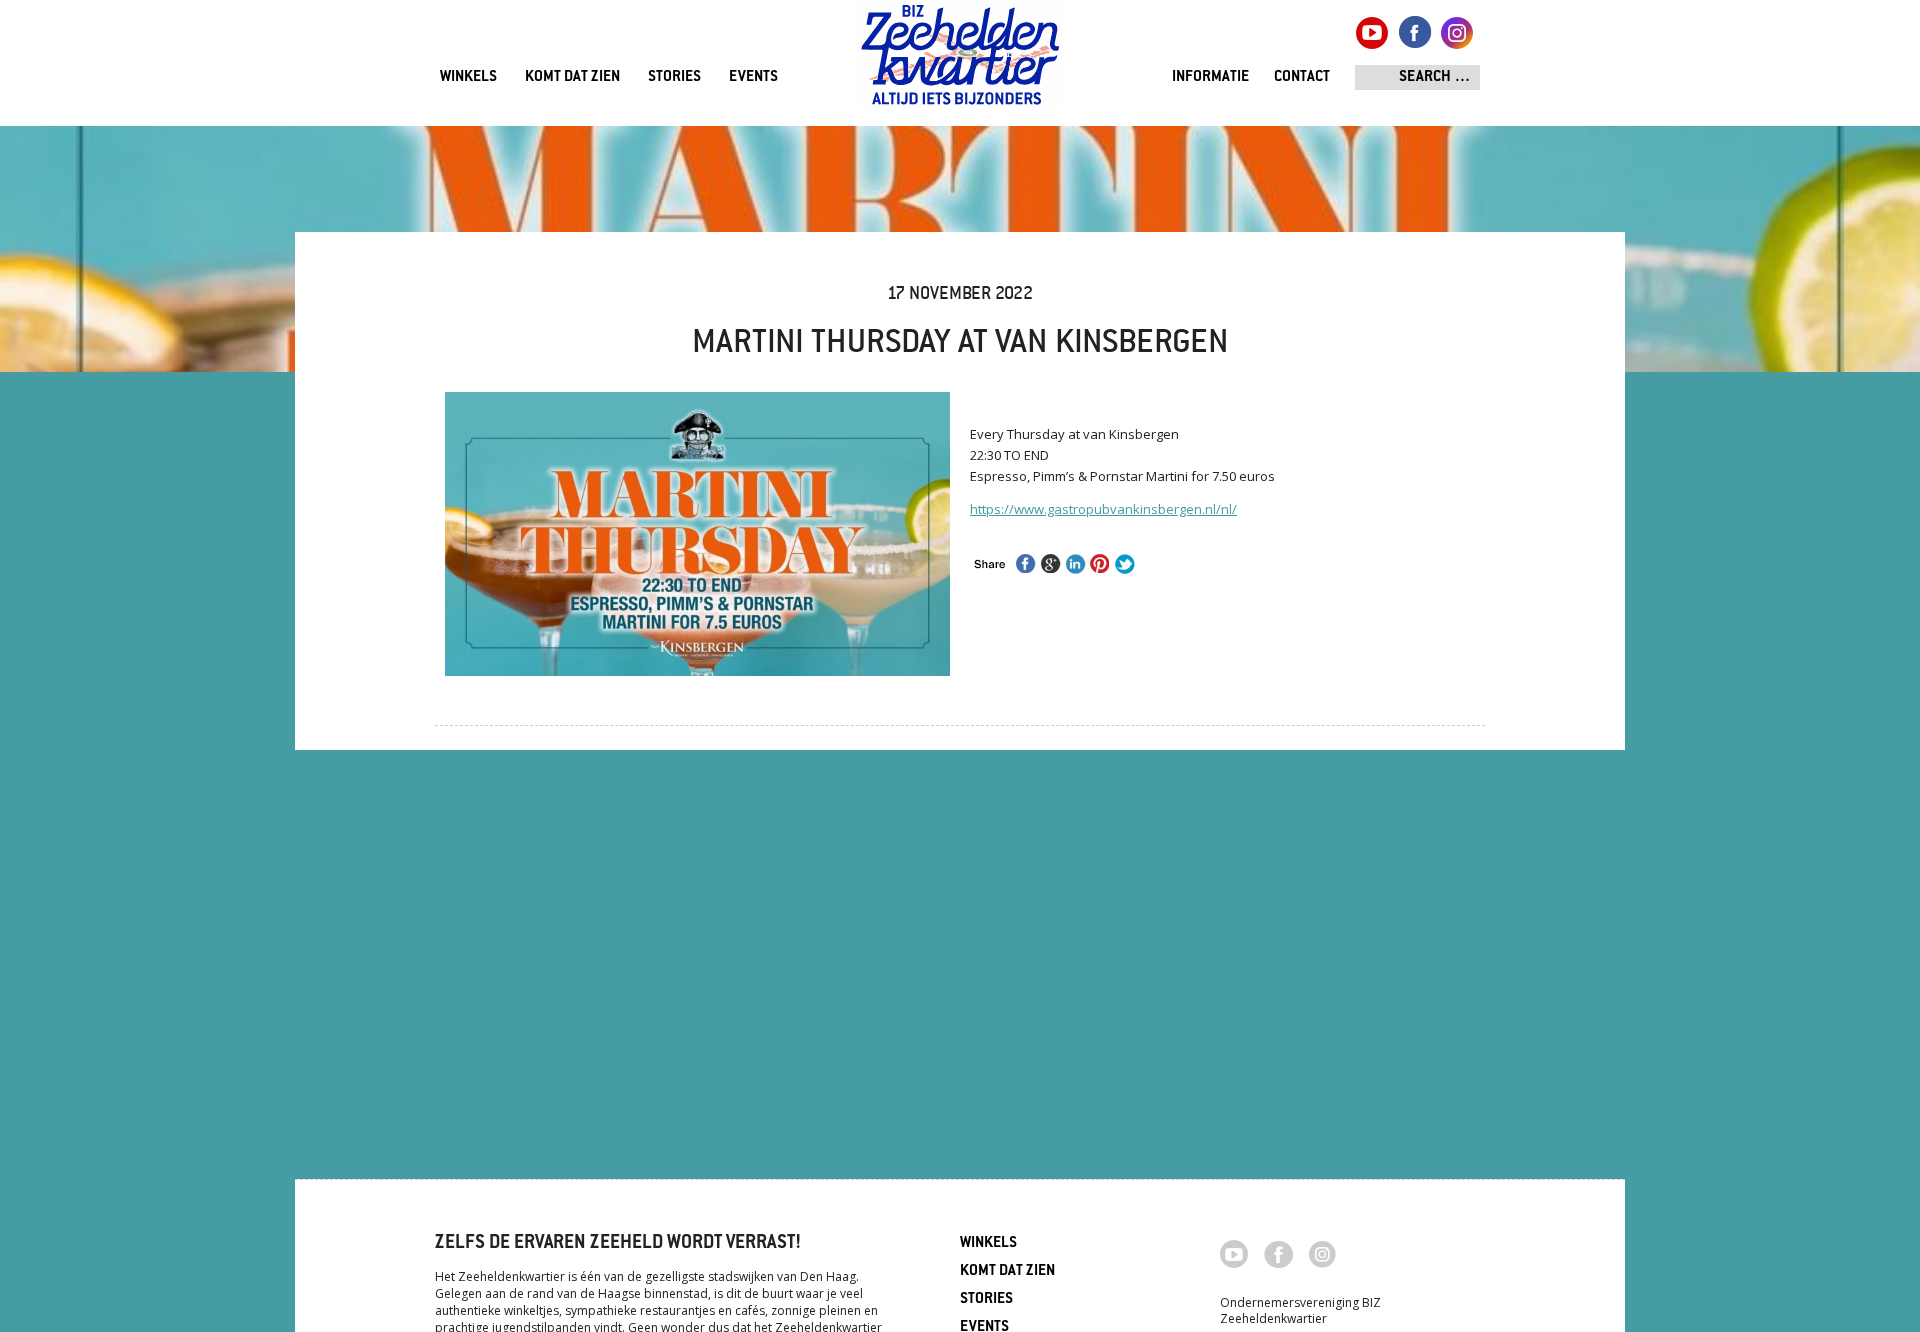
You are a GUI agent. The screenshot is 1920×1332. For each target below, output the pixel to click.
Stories (674, 77)
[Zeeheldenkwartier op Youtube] (1234, 1252)
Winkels (468, 77)
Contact (1302, 77)
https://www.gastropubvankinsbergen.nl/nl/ (1103, 509)
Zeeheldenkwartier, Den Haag (960, 62)
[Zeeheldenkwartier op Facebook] (1278, 1253)
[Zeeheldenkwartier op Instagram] (1322, 1253)
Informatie (1210, 77)
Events (753, 77)
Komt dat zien (572, 77)
